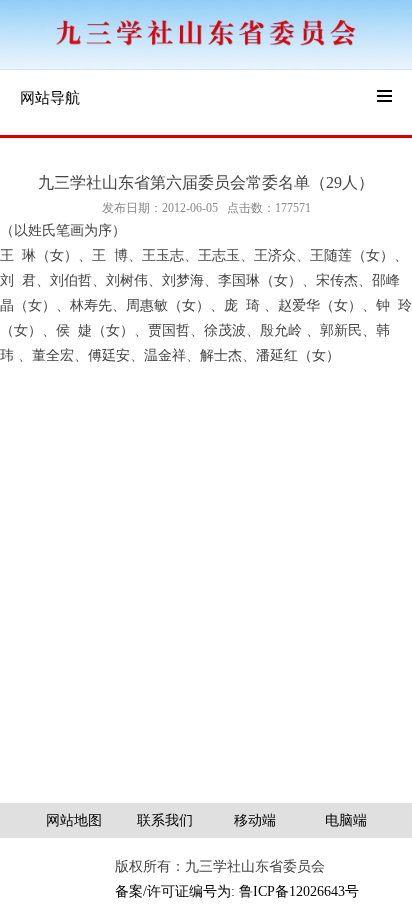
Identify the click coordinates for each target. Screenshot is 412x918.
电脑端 (346, 820)
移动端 (255, 820)
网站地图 (74, 820)
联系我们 (165, 820)
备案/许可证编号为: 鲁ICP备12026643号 (237, 891)
